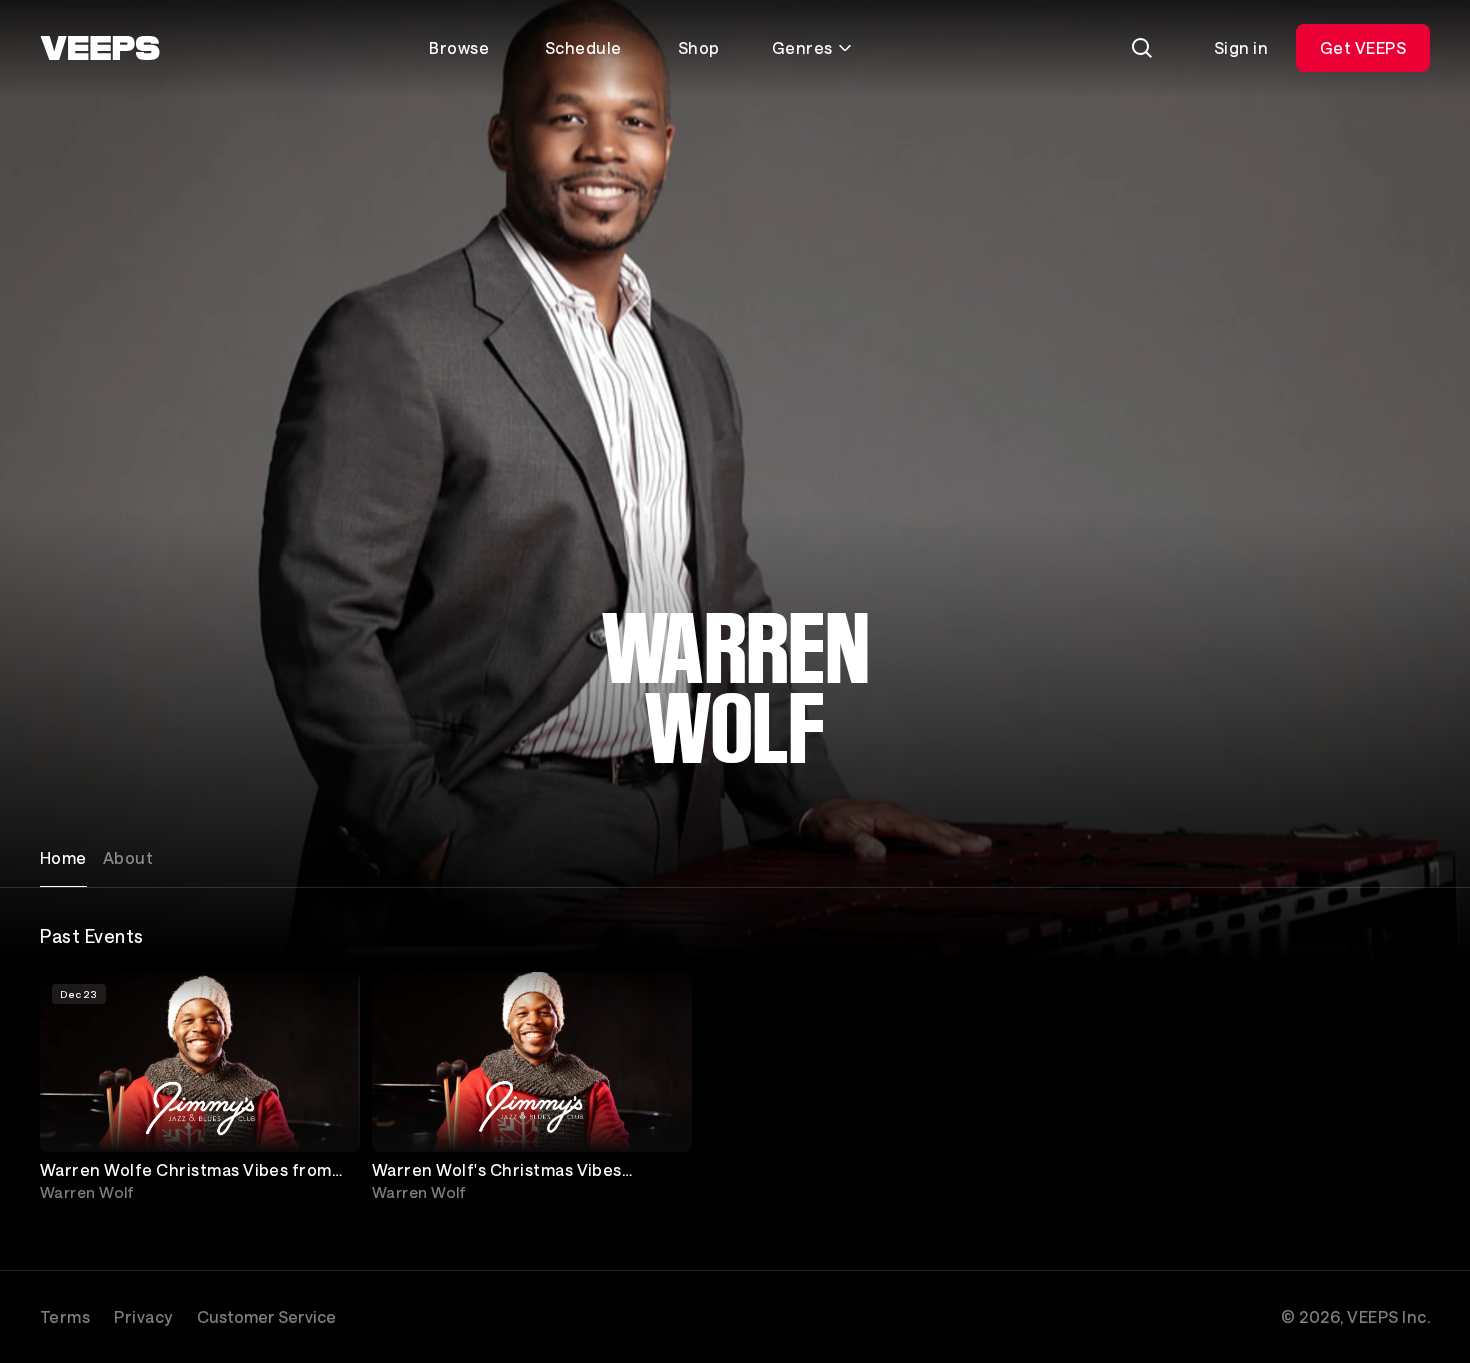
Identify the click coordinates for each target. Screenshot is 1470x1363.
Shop (699, 47)
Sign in (1241, 47)
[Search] (1142, 48)
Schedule (583, 47)
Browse (459, 47)
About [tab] (128, 857)
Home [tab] (63, 857)
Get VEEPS (1363, 47)
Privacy (143, 1316)
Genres (802, 47)
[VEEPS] (100, 48)
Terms (65, 1316)
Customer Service (266, 1316)
